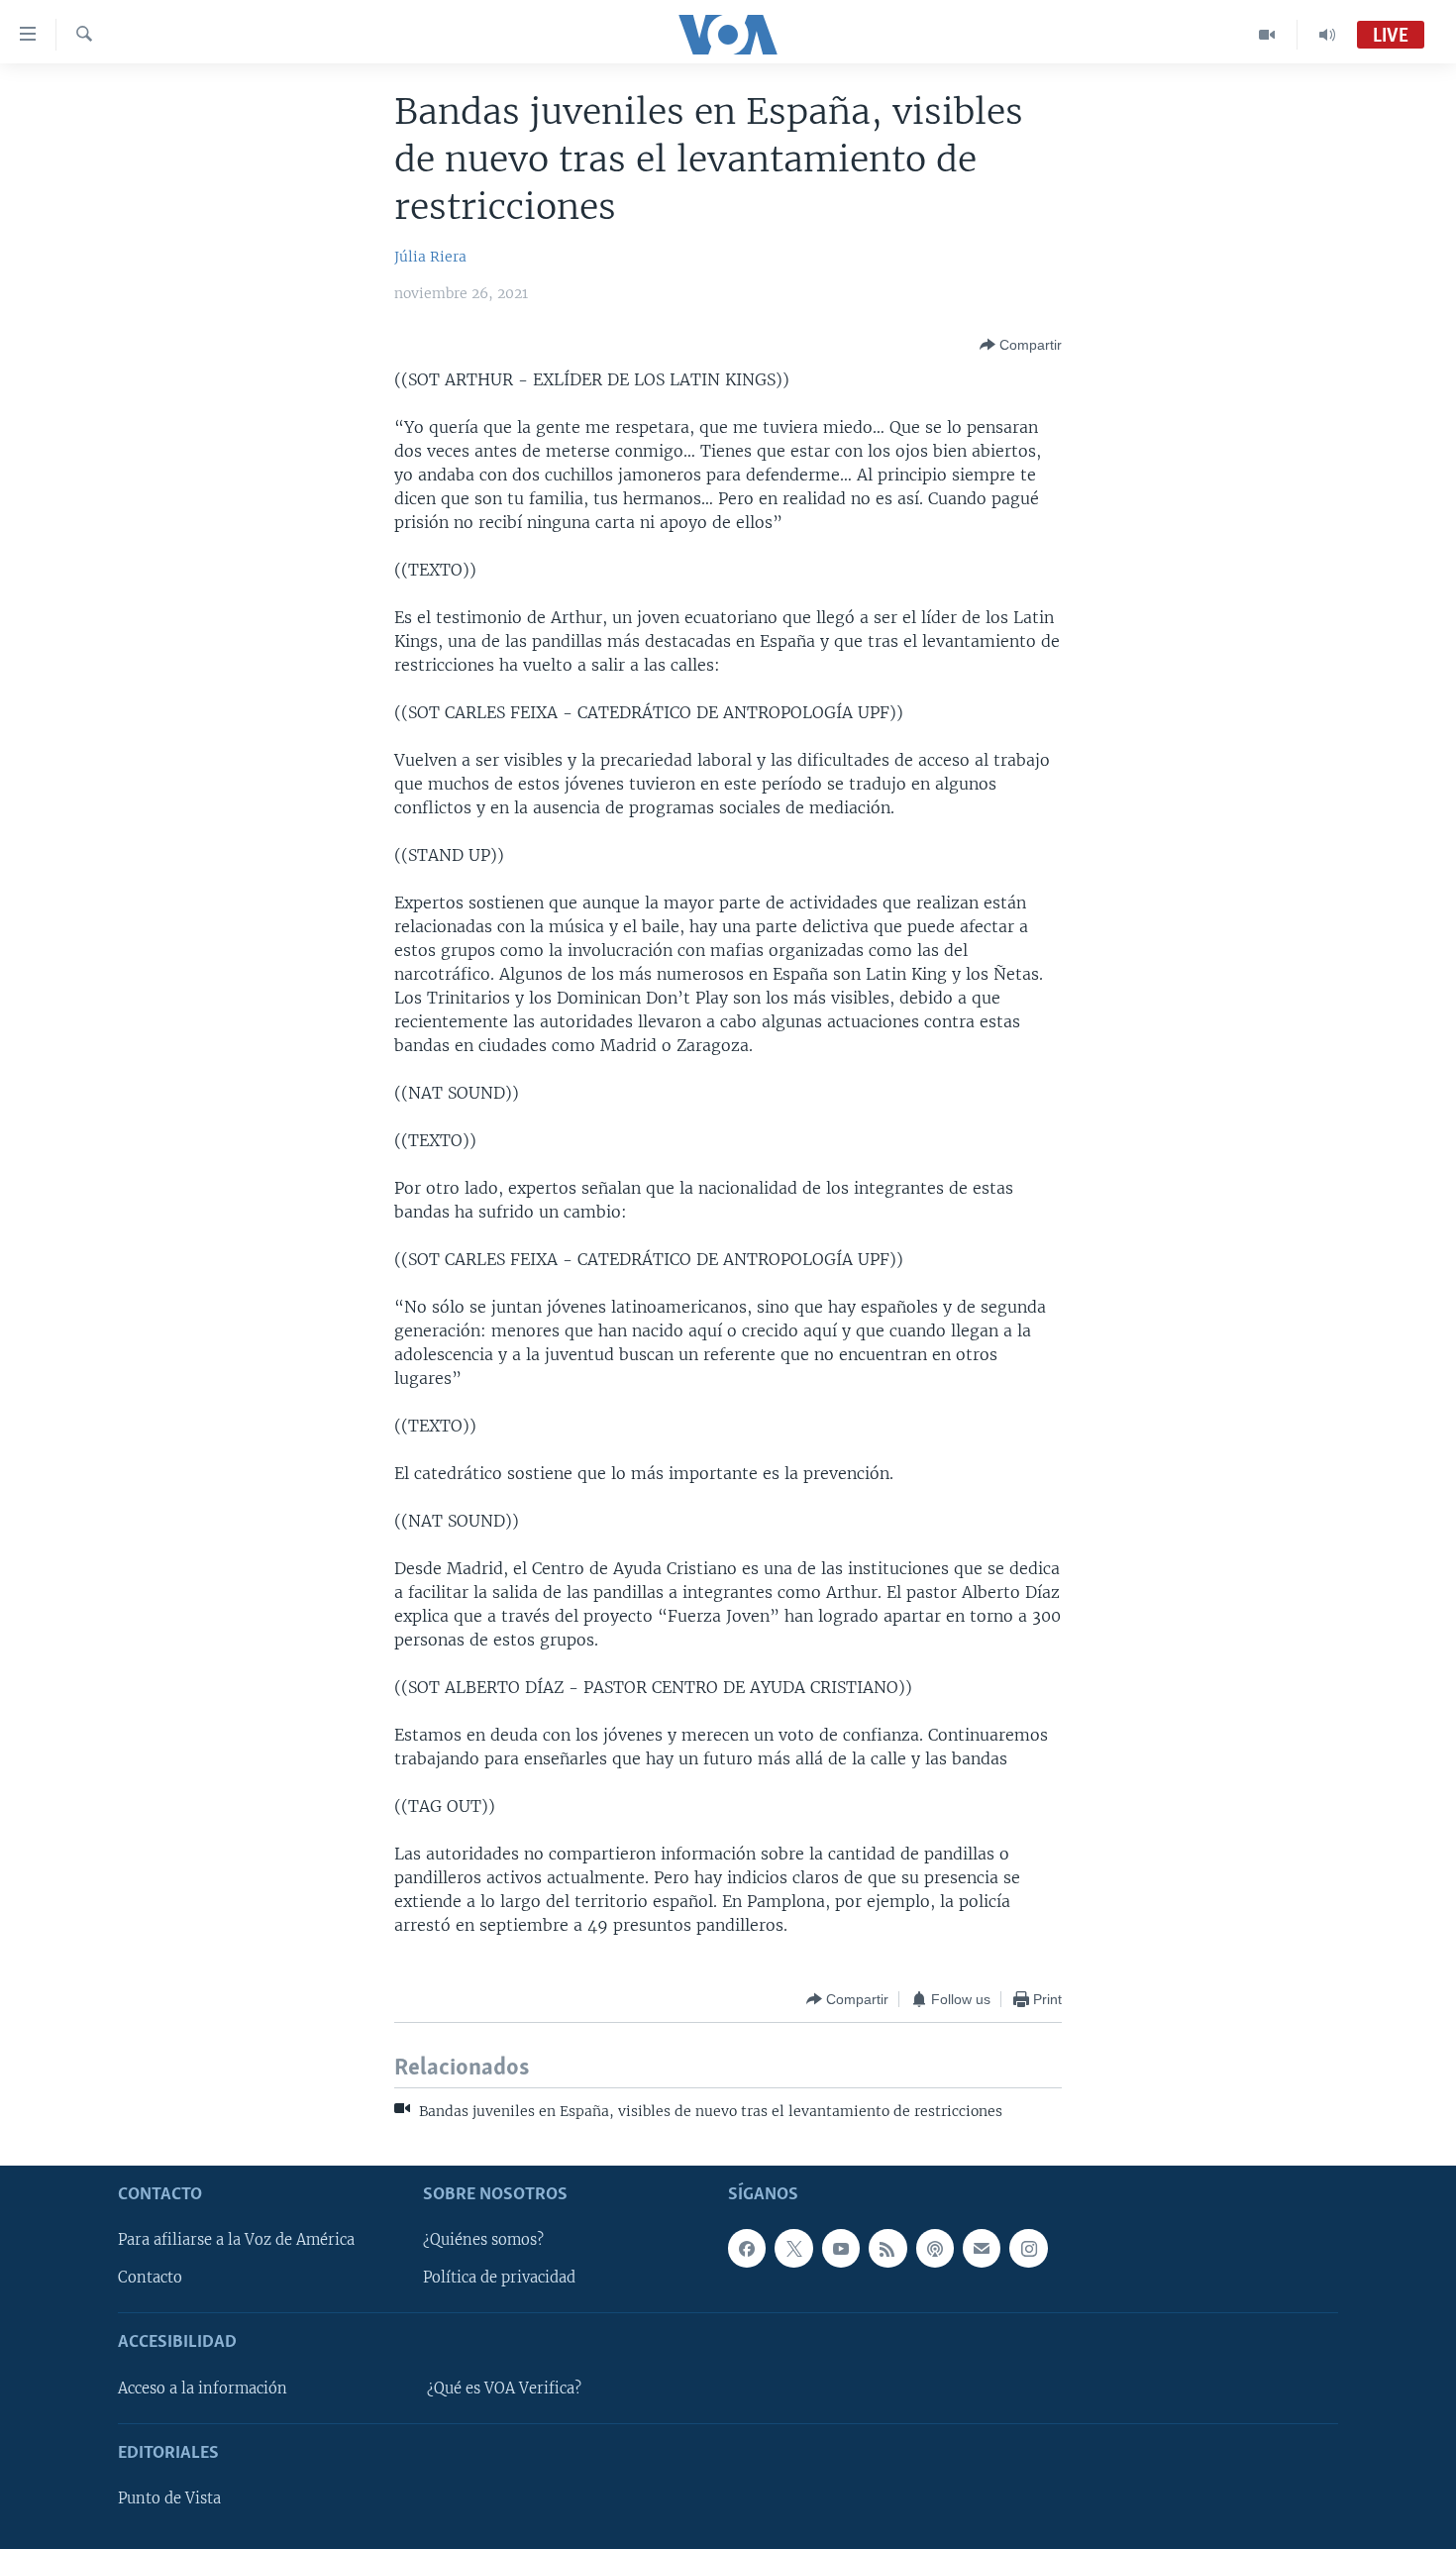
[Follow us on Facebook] (747, 2248)
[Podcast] (935, 2248)
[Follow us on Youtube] (841, 2248)
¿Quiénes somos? (483, 2240)
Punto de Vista (169, 2498)
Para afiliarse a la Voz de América (236, 2240)
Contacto (150, 2278)
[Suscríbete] (982, 2248)
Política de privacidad (499, 2278)
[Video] (1267, 35)
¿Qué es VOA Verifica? (504, 2388)
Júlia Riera (430, 257)
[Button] (1021, 345)
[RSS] (887, 2248)
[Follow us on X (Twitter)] (793, 2248)
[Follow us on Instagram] (1028, 2248)
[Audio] (1327, 35)
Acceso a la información (203, 2388)
